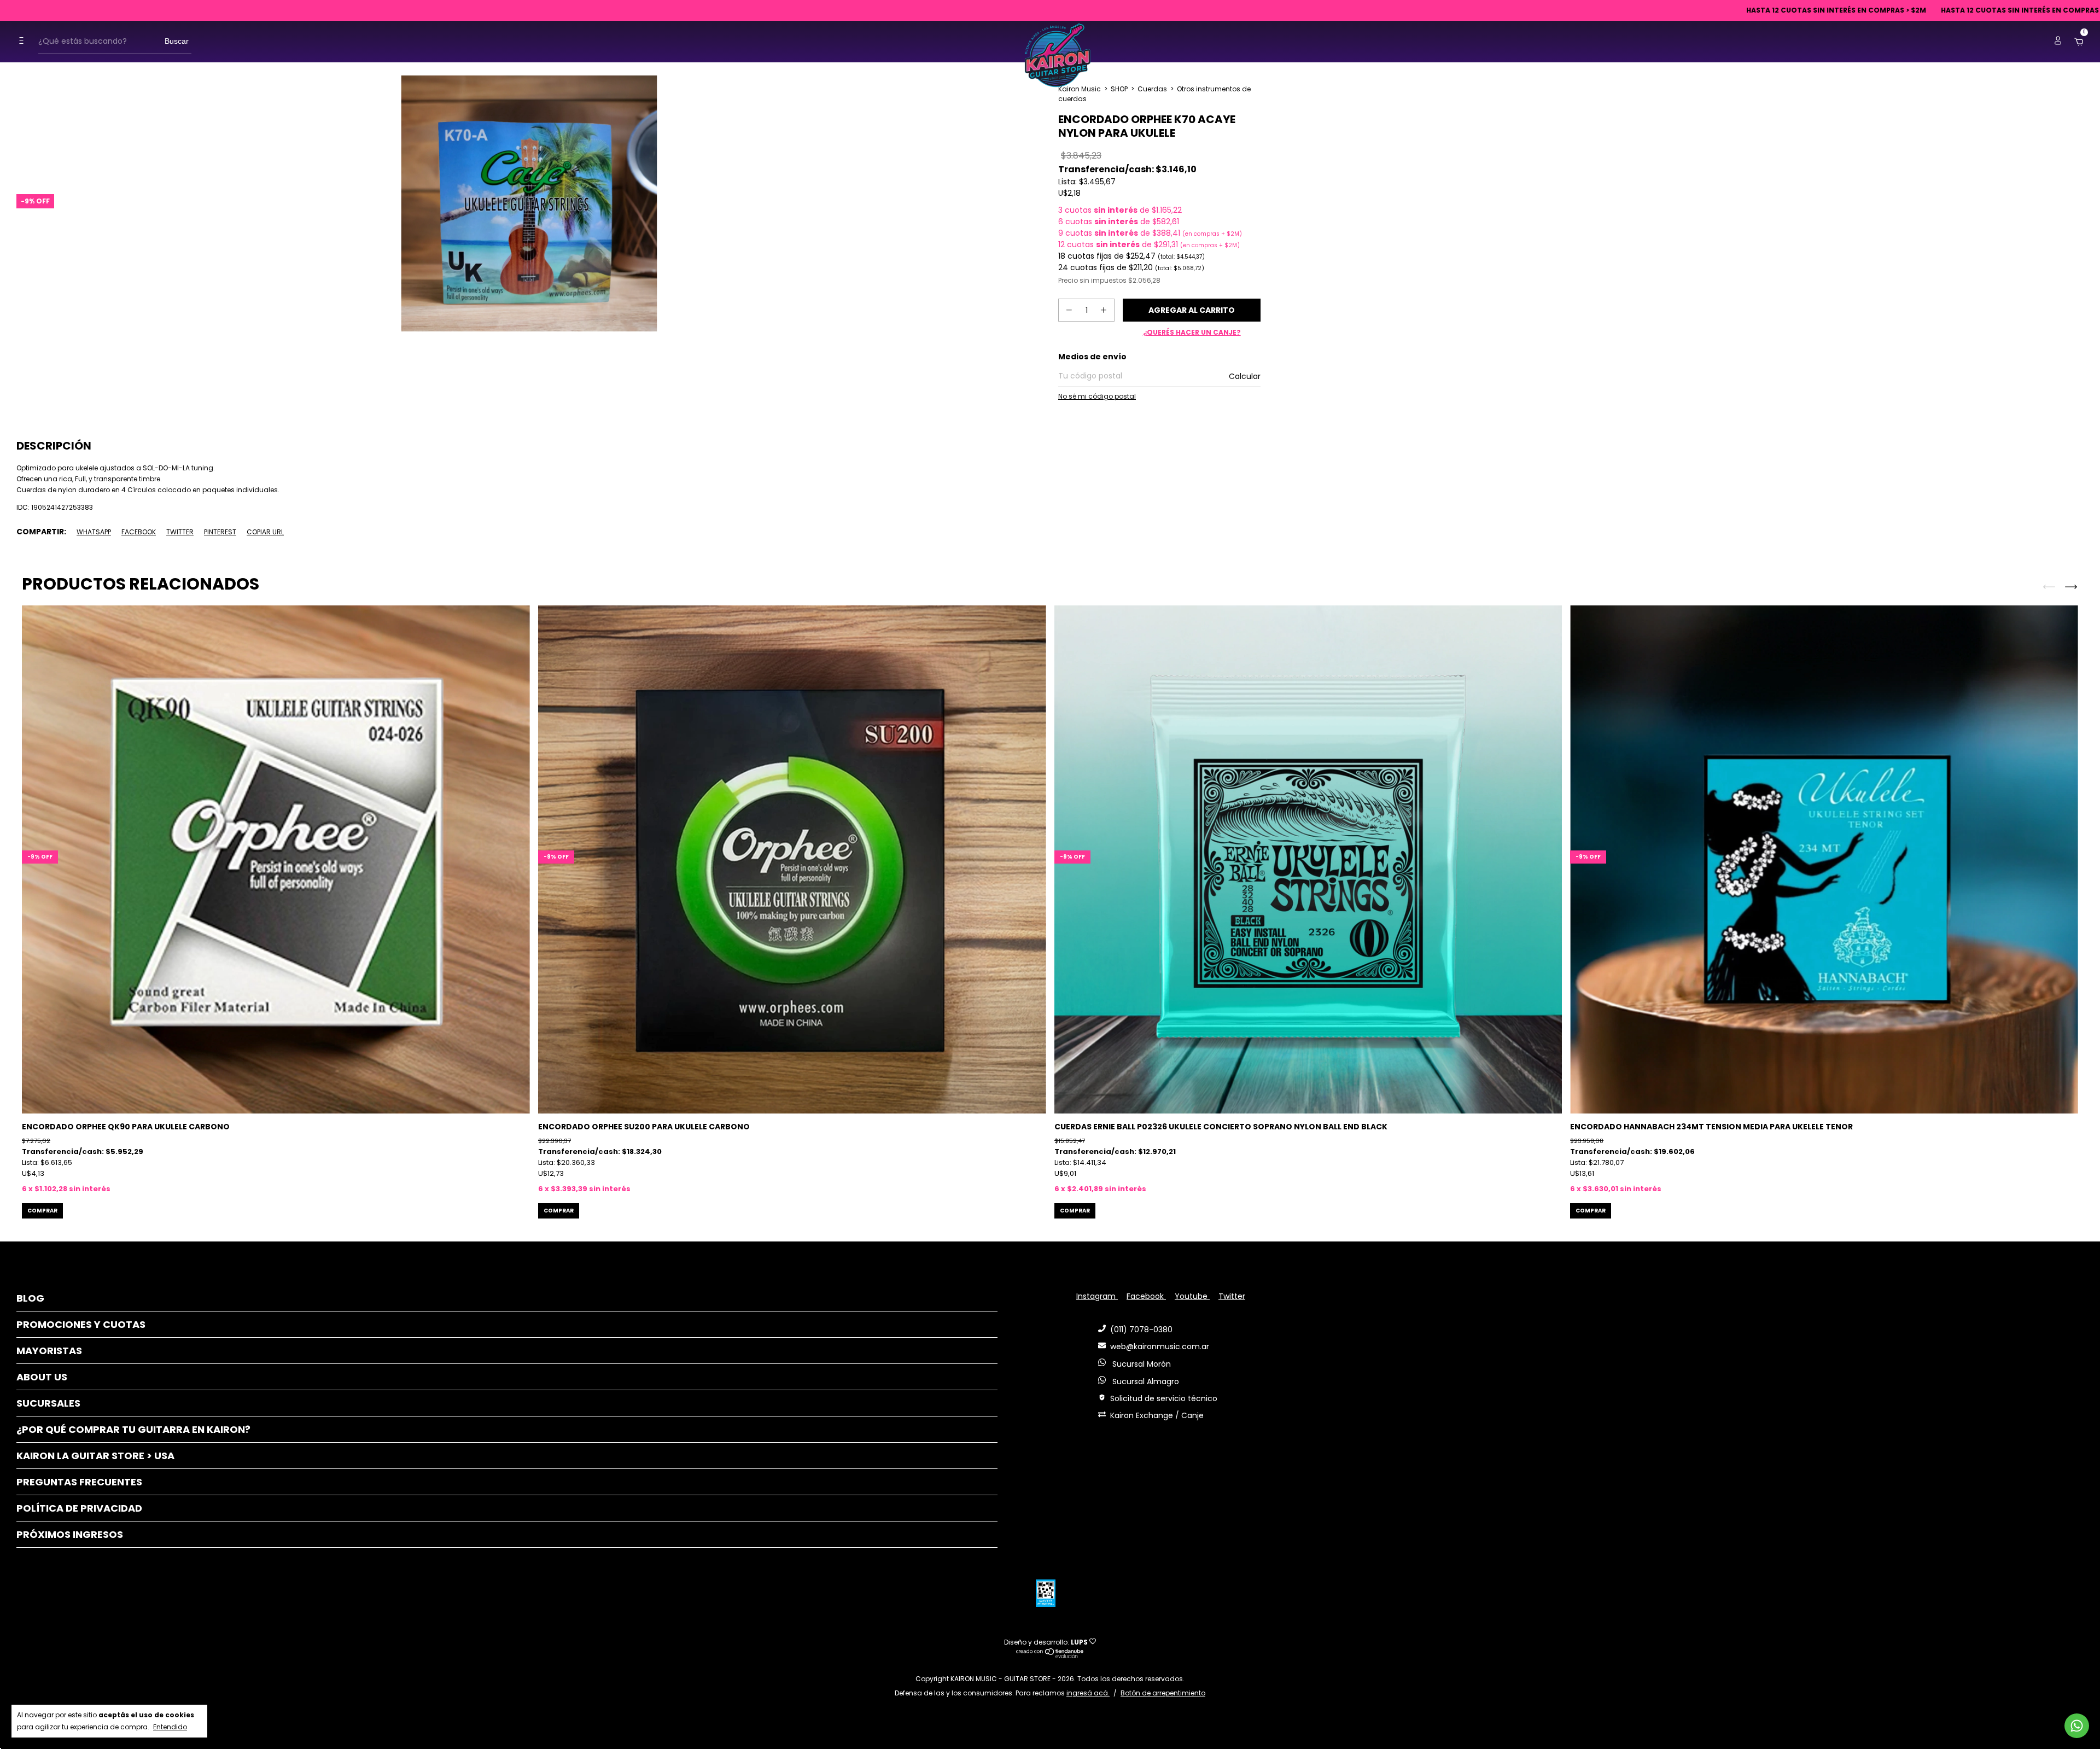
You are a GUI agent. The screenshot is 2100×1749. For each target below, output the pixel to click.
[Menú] (24, 41)
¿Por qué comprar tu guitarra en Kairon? (133, 1429)
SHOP (1119, 89)
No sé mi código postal (1097, 396)
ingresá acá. (1088, 1693)
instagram (1097, 1296)
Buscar (177, 41)
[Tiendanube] (1050, 1655)
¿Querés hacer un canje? (1192, 332)
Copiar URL (265, 532)
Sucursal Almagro (1145, 1381)
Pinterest (220, 532)
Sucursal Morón (1141, 1364)
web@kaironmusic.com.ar (1160, 1346)
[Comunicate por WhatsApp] (2077, 1726)
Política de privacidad (79, 1508)
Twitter (180, 532)
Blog (30, 1298)
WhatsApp (94, 532)
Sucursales (48, 1403)
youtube (1192, 1296)
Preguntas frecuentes (79, 1482)
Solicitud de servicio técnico (1164, 1398)
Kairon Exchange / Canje (1157, 1415)
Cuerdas (1152, 89)
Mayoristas (49, 1351)
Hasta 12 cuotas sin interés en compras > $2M (1681, 10)
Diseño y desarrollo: (1046, 1642)
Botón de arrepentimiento (1163, 1693)
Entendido (170, 1727)
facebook (1146, 1296)
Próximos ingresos (70, 1534)
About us (42, 1377)
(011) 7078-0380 (1141, 1330)
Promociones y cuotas (81, 1324)
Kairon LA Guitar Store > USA (95, 1456)
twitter (1232, 1296)
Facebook (139, 532)
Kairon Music (1080, 89)
